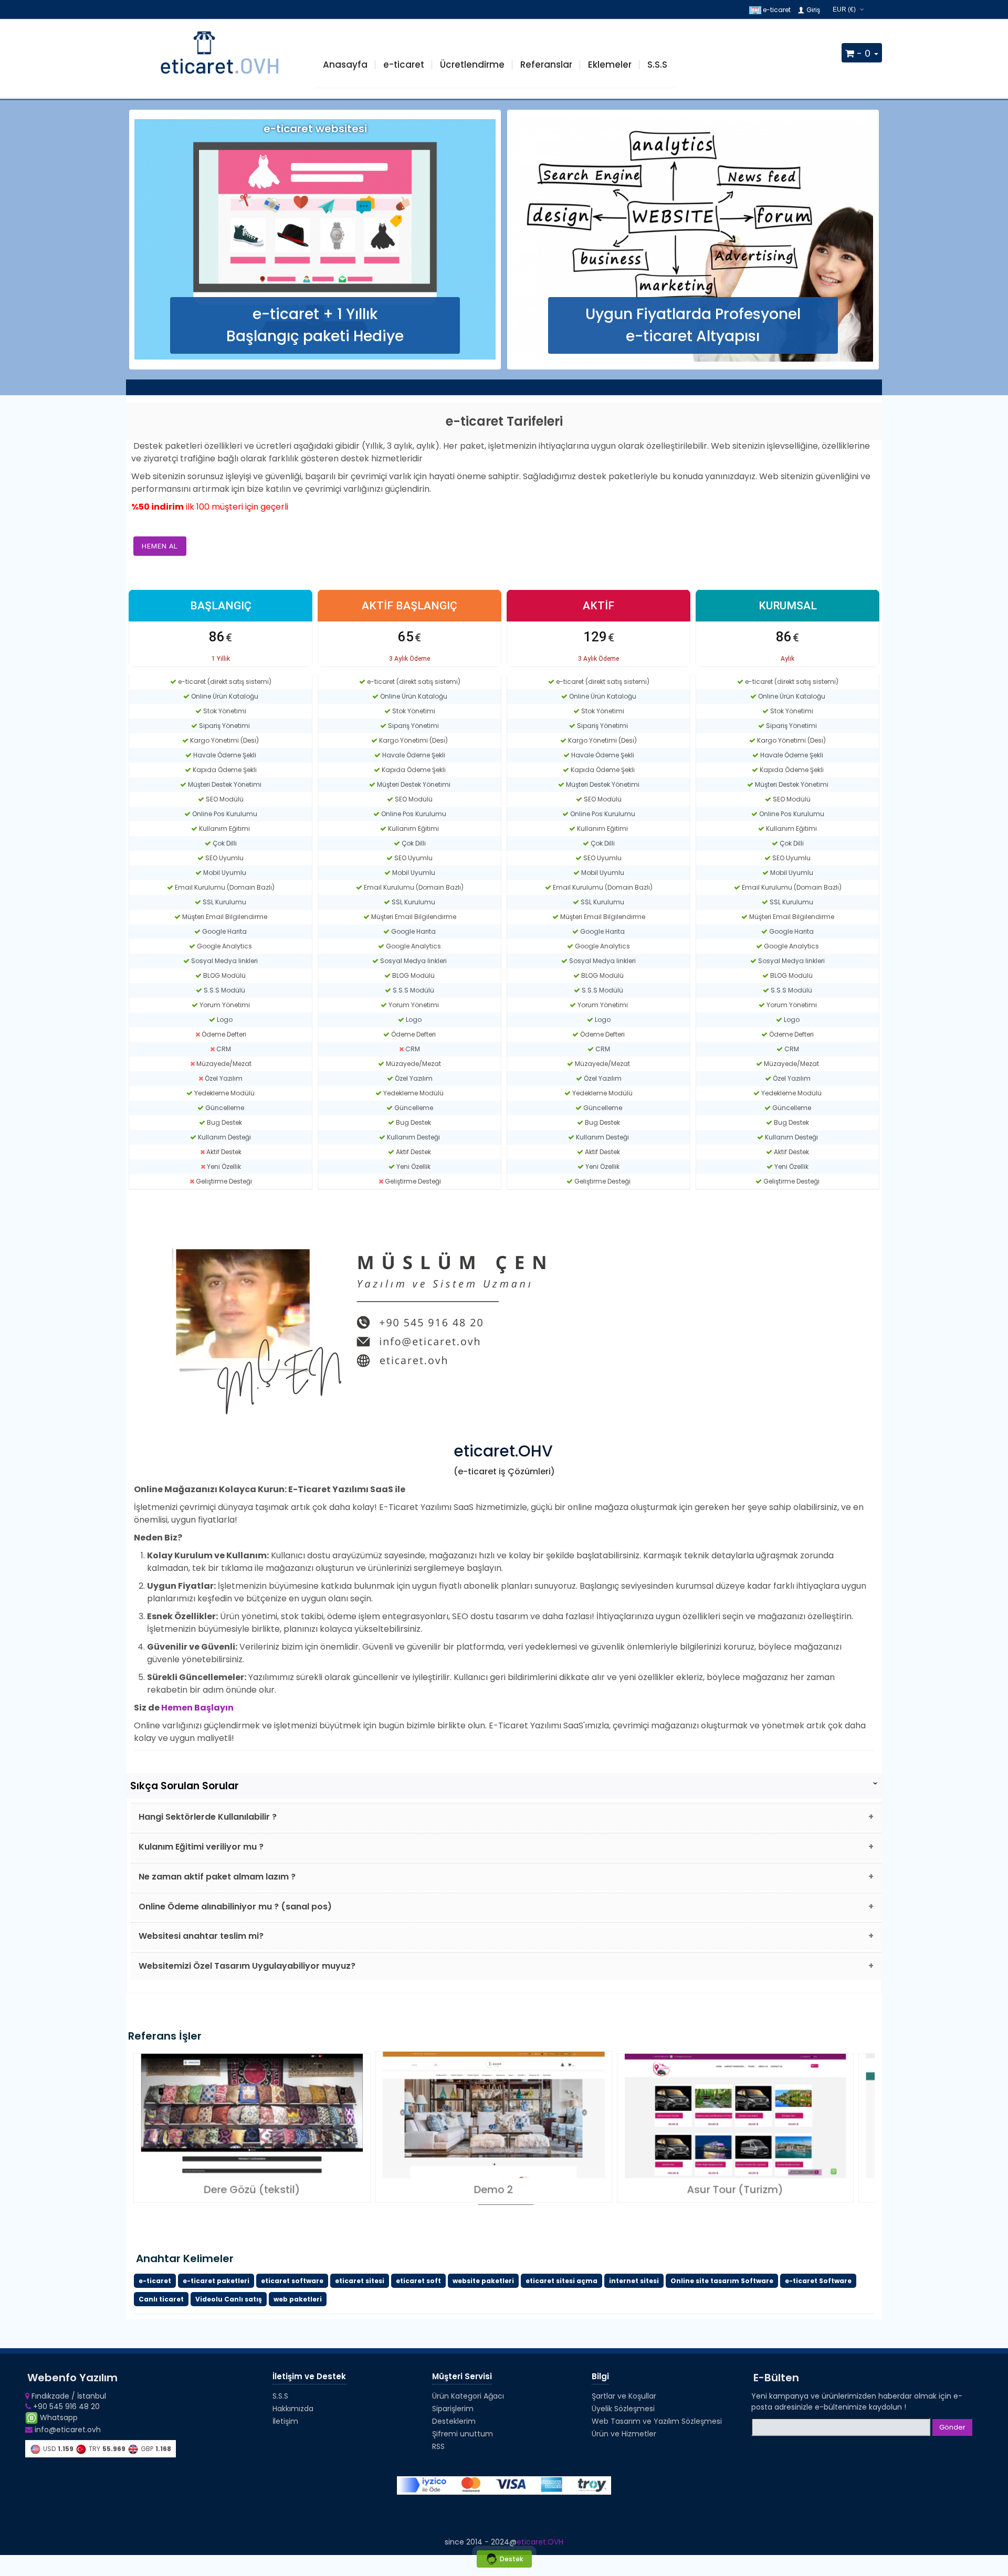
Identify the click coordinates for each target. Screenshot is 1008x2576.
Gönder (952, 2427)
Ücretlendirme (472, 65)
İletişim (285, 2421)
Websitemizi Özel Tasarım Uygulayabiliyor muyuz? (247, 1966)
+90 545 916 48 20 (65, 2406)
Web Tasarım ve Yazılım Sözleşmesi (657, 2421)
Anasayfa (345, 65)
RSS (438, 2446)
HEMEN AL (160, 546)
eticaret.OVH (540, 2542)
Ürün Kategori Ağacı (468, 2396)
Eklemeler (610, 65)
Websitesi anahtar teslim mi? (201, 1936)
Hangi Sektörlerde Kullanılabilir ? (208, 1817)
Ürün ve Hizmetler (624, 2434)
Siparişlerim (453, 2409)
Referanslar (546, 65)
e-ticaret (776, 10)
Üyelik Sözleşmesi (623, 2409)
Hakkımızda (293, 2409)
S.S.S (657, 65)
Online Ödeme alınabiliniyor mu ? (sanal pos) (235, 1907)
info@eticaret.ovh (67, 2430)
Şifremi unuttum (463, 2434)
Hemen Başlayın (197, 1708)
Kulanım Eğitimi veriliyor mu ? (201, 1847)
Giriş (812, 10)
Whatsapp (58, 2417)
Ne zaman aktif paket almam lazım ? (217, 1877)
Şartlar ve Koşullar (624, 2396)
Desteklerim (454, 2421)
